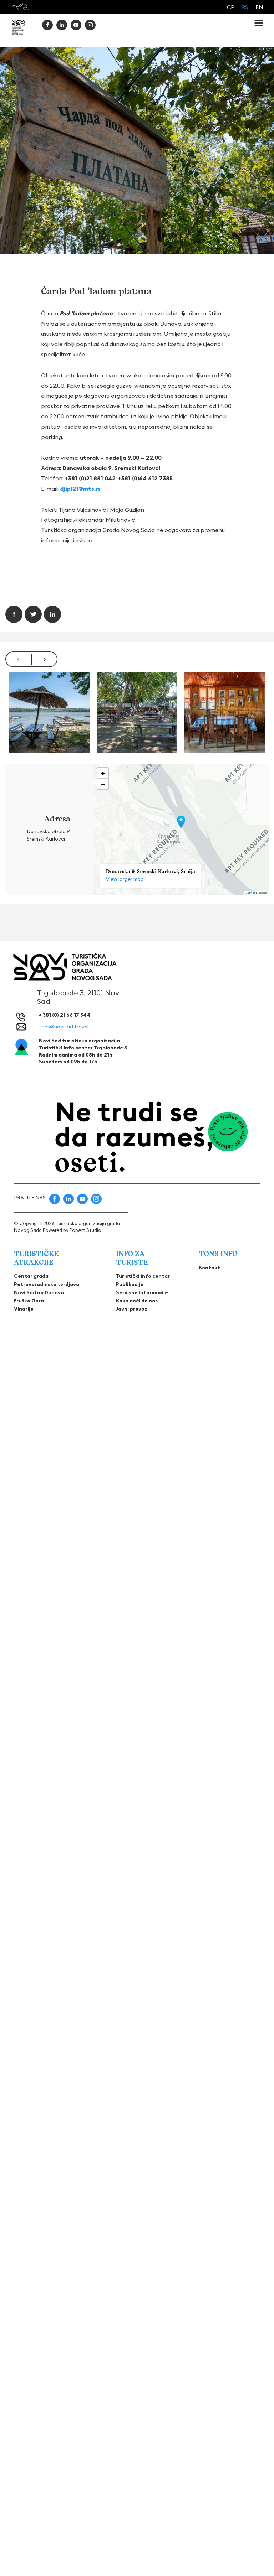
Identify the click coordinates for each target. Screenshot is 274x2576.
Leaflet (250, 893)
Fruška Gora (29, 1301)
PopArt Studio (85, 1230)
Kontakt (209, 1268)
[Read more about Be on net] (21, 7)
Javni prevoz (132, 1309)
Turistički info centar (143, 1276)
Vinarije (24, 1309)
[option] (49, 713)
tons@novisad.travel (64, 1027)
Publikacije (130, 1284)
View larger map (125, 879)
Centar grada (31, 1276)
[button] (181, 822)
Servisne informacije (142, 1292)
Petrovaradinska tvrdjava (47, 1284)
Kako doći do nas (137, 1301)
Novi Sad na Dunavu (39, 1292)
